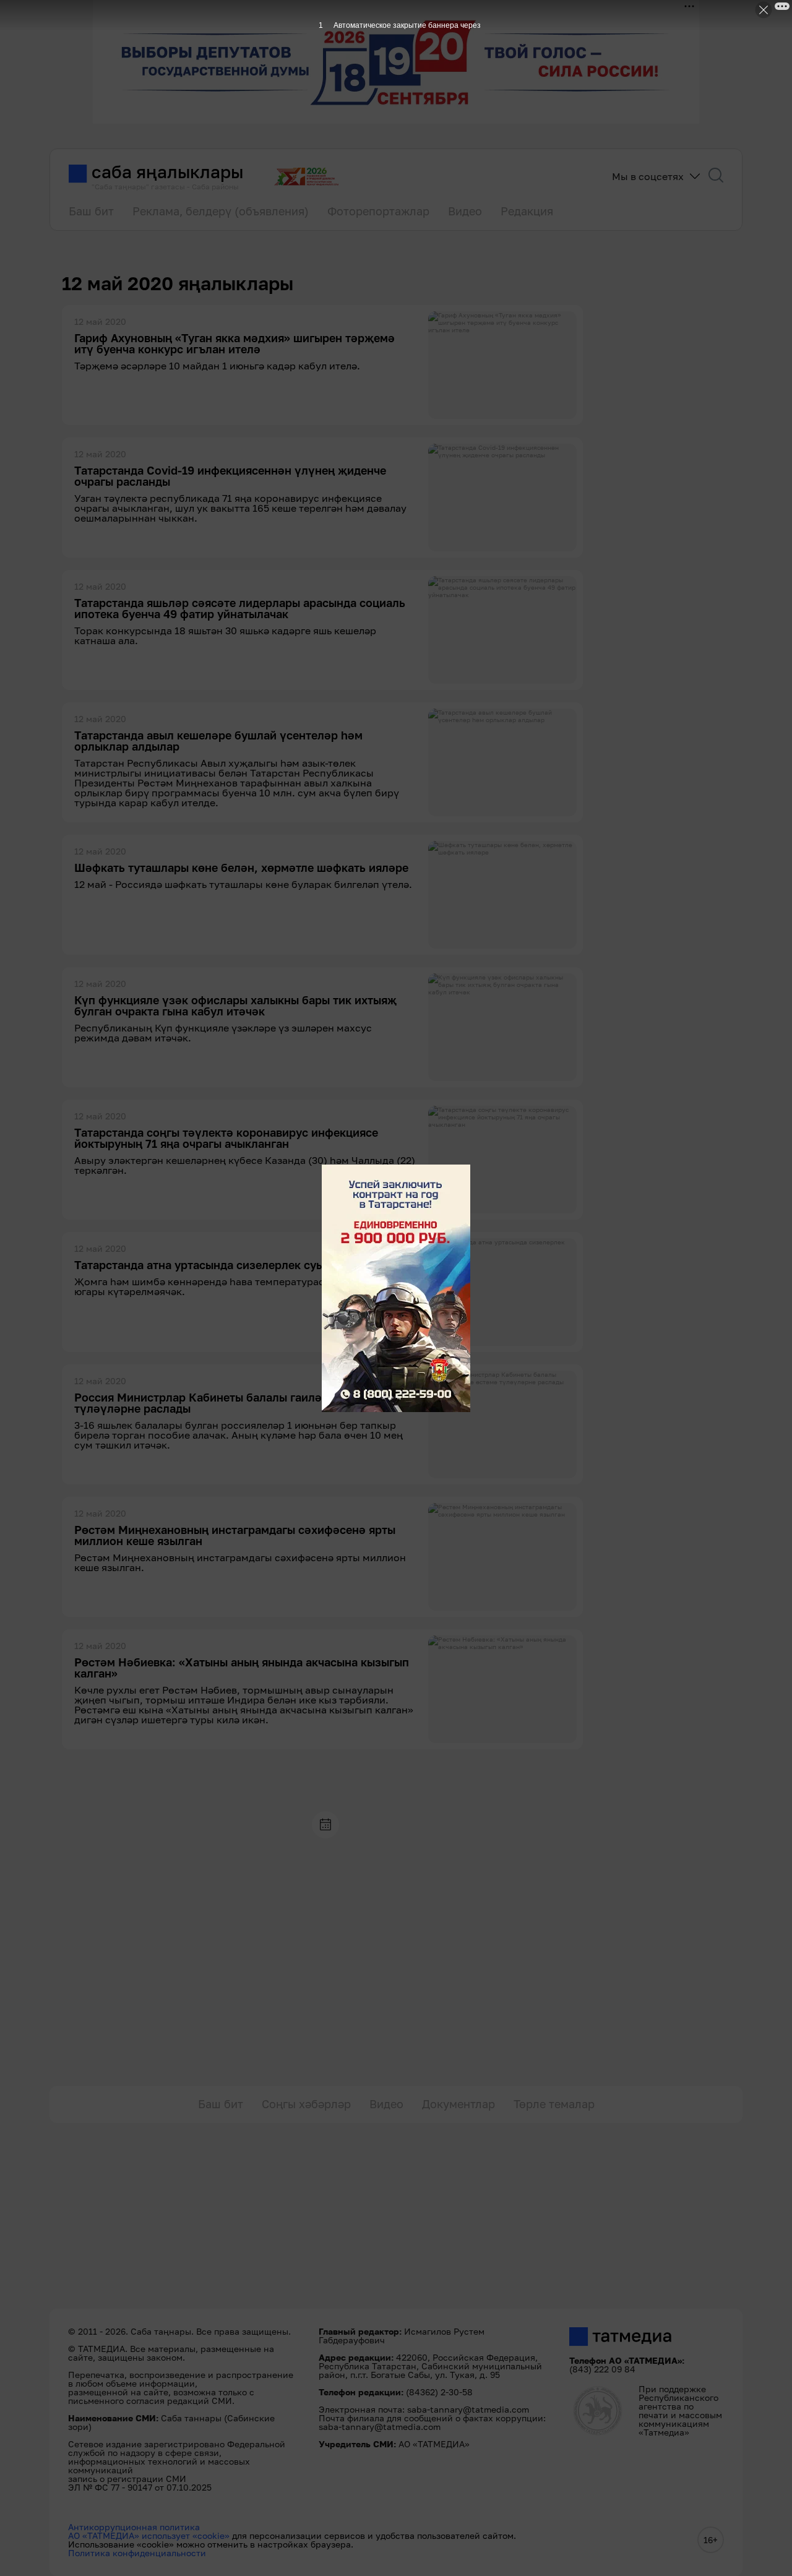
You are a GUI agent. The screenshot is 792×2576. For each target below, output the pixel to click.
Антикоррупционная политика (134, 2527)
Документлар (458, 2104)
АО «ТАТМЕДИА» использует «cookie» (149, 2535)
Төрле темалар (554, 2104)
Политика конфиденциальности (137, 2553)
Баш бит (91, 211)
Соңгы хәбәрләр (306, 2104)
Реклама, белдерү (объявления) (221, 211)
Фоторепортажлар (378, 211)
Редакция (527, 211)
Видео (465, 211)
